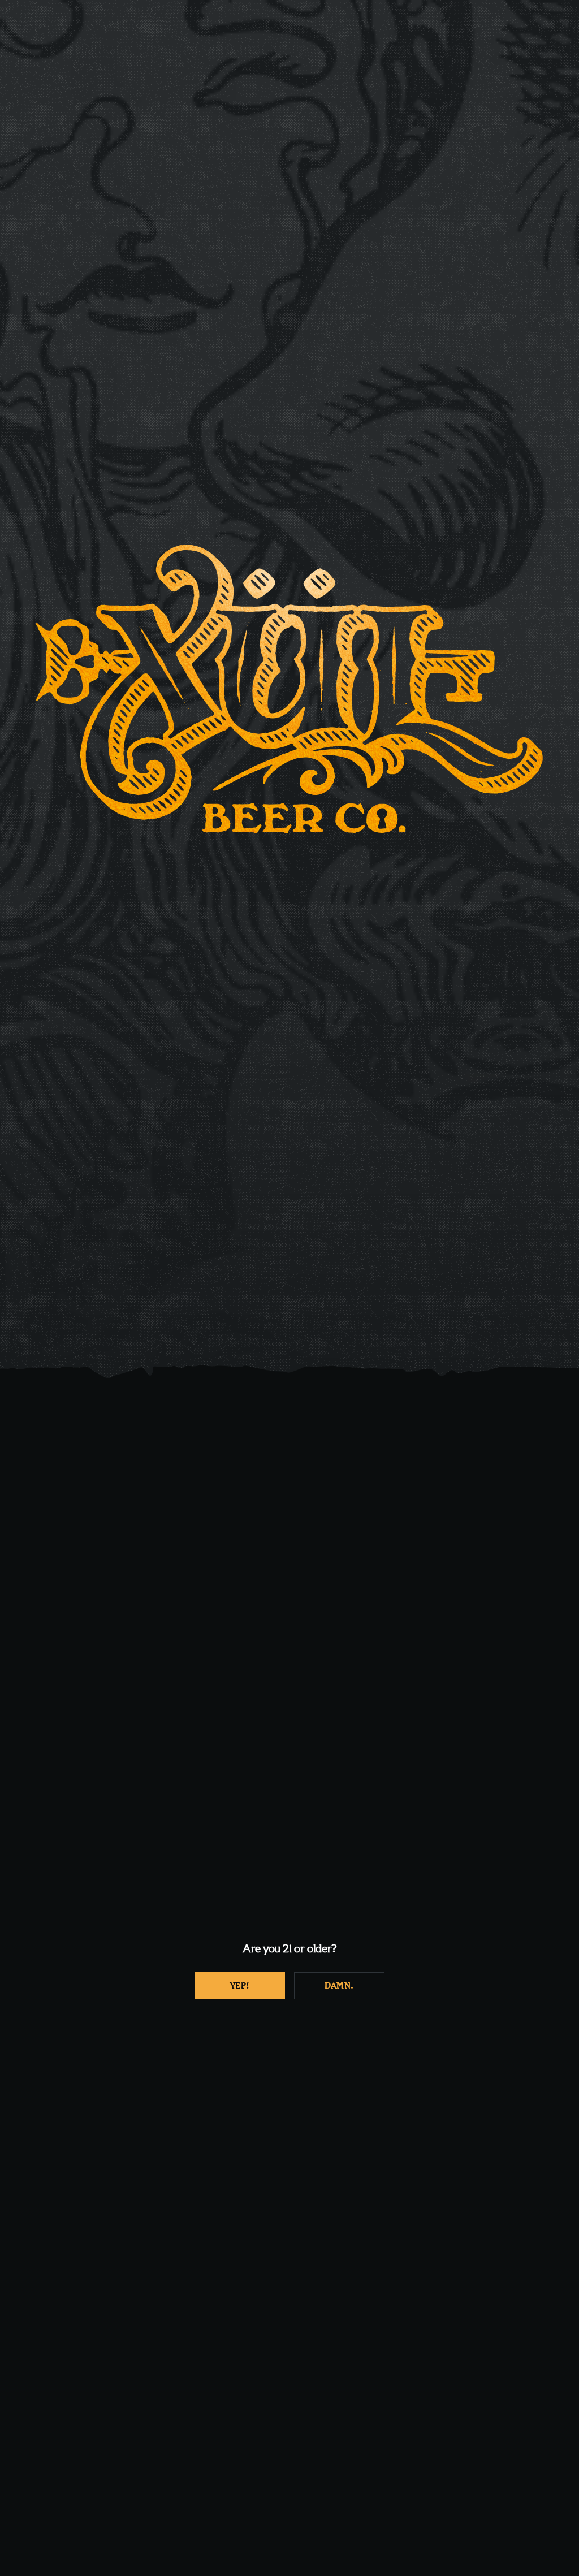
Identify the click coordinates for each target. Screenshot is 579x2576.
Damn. (339, 1986)
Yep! (240, 1986)
